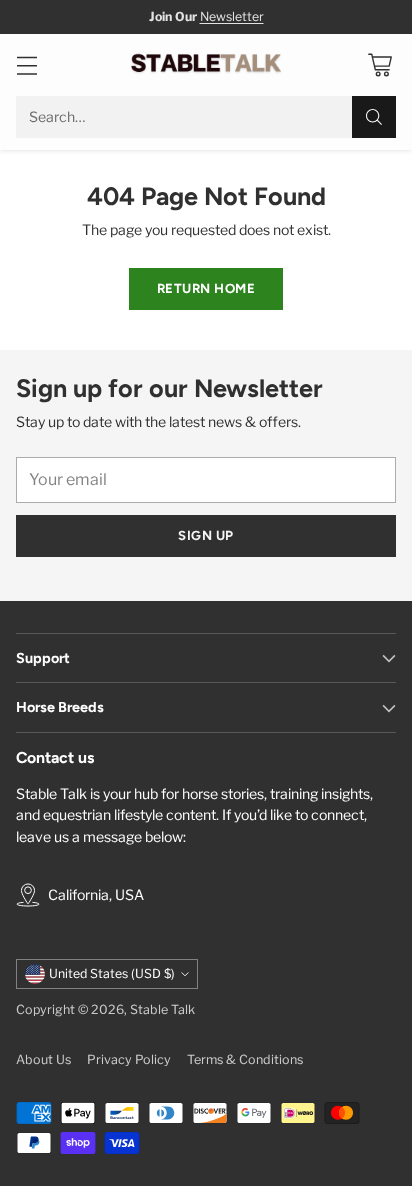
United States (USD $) (112, 973)
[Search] (374, 117)
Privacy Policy (129, 1059)
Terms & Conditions (245, 1059)
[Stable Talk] (206, 65)
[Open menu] (26, 65)
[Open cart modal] (379, 65)
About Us (43, 1059)
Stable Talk (162, 1009)
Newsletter (232, 16)
